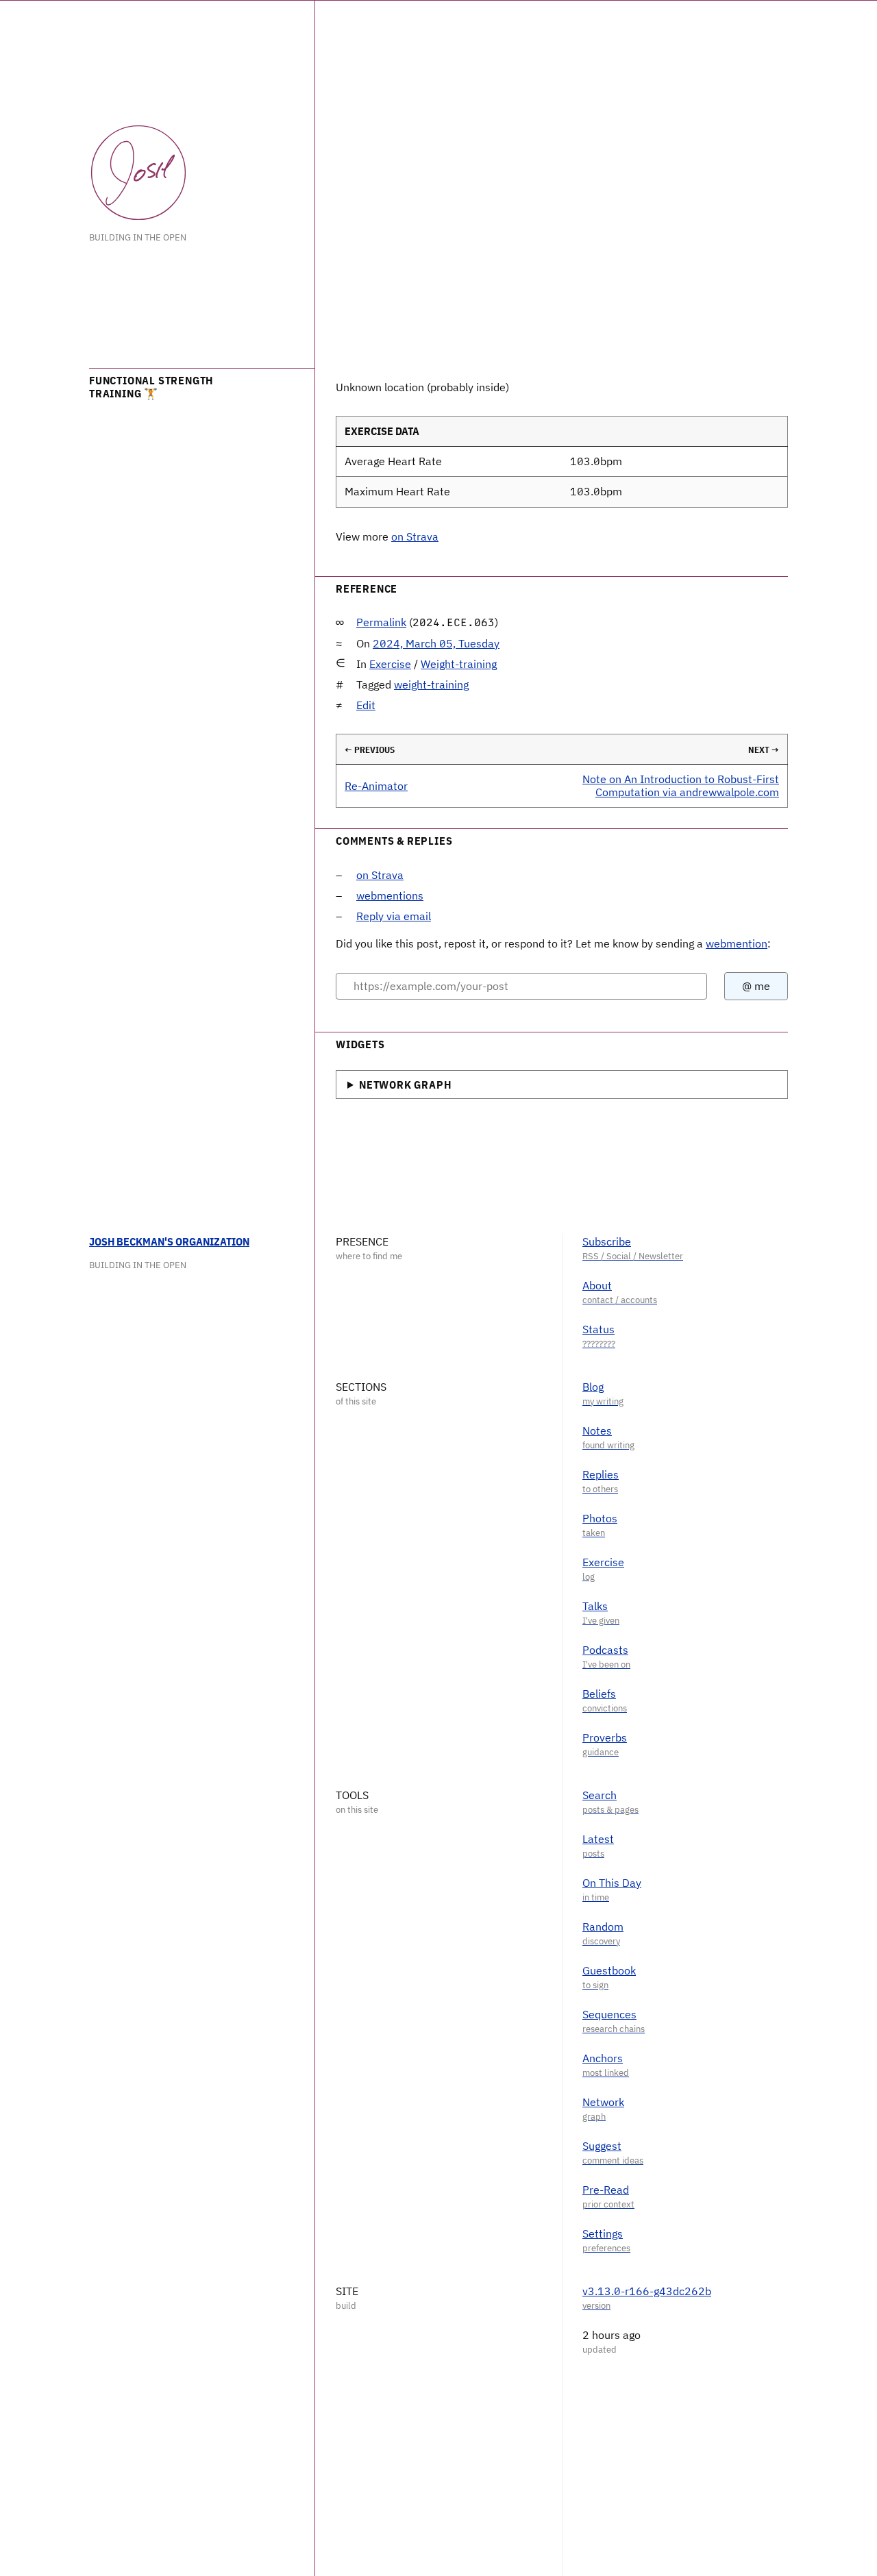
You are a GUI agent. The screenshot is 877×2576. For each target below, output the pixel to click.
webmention (737, 943)
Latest (598, 1839)
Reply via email (394, 916)
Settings (603, 2233)
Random (603, 1927)
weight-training (431, 684)
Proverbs (605, 1737)
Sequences (609, 2014)
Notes (597, 1431)
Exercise (390, 664)
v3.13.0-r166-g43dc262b (647, 2291)
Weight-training (459, 664)
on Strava (415, 536)
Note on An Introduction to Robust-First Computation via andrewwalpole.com (681, 785)
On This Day (612, 1883)
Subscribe (607, 1241)
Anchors (603, 2058)
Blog (593, 1387)
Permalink (381, 622)
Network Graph (405, 1085)
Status (598, 1329)
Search (600, 1795)
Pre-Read (606, 2190)
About (597, 1285)
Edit (366, 705)
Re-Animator (376, 786)
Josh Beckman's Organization (169, 1241)
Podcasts (605, 1650)
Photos (600, 1518)
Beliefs (599, 1694)
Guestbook (609, 1970)
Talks (595, 1606)
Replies (601, 1474)
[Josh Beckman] (138, 173)
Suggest (602, 2146)
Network (603, 2102)
